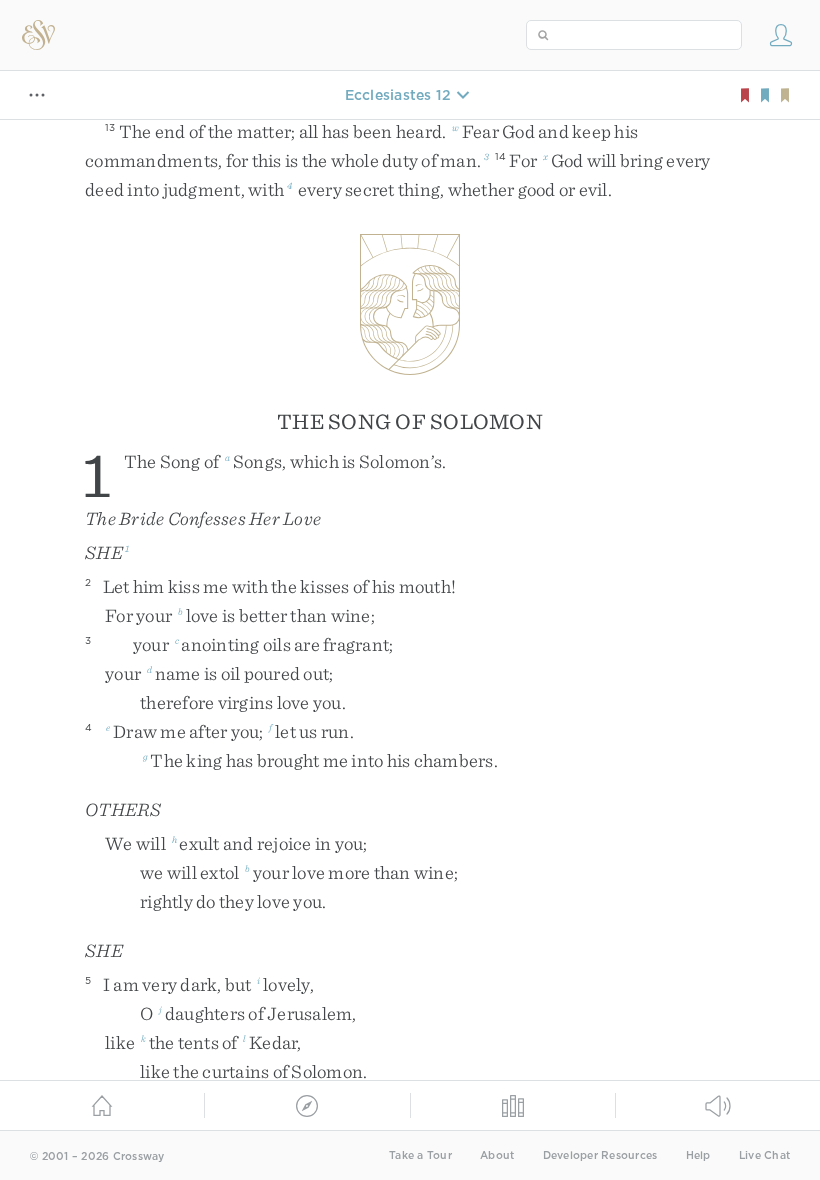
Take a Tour (420, 1155)
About (497, 1155)
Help (698, 1155)
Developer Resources (600, 1155)
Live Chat (764, 1155)
